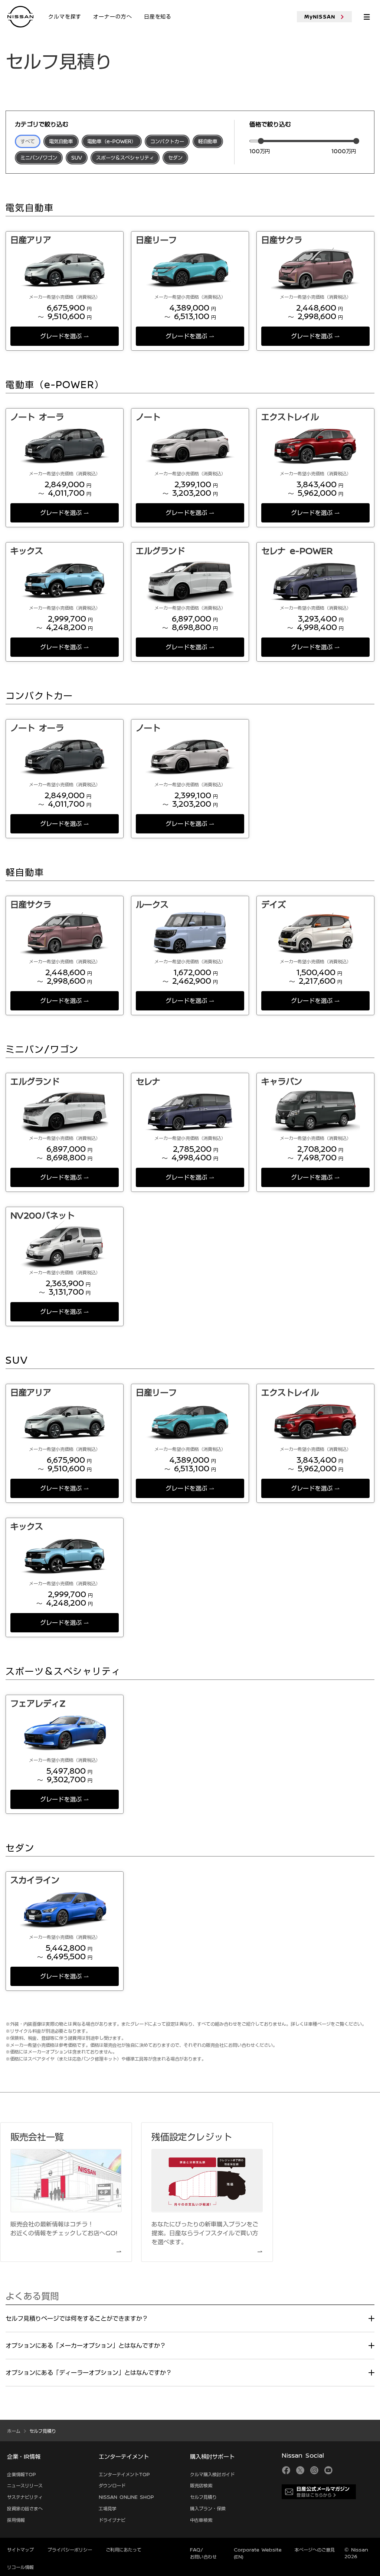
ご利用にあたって (124, 2550)
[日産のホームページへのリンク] (20, 16)
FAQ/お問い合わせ (203, 2553)
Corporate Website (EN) (258, 2553)
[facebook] (286, 2470)
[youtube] (328, 2470)
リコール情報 (20, 2567)
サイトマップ (20, 2550)
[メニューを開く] (367, 17)
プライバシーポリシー (70, 2550)
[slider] (261, 141)
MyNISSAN (320, 17)
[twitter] (300, 2470)
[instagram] (314, 2470)
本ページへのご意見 (315, 2550)
